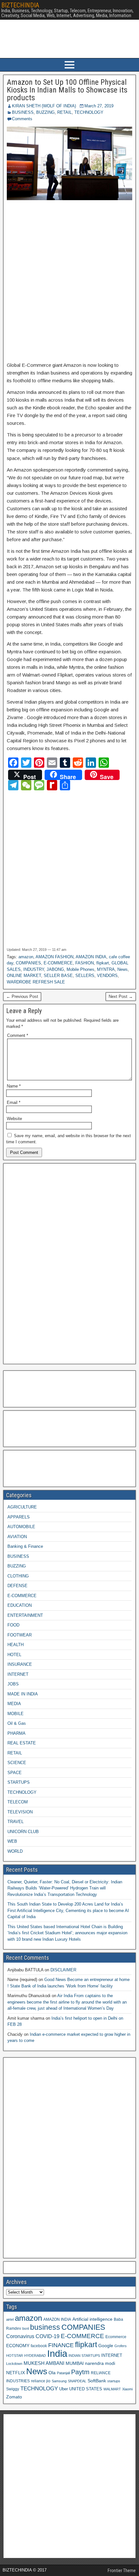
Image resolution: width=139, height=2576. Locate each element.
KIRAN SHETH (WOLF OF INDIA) (44, 106)
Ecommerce (116, 2337)
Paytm (80, 2372)
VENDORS (107, 976)
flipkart (103, 963)
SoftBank (97, 2381)
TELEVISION (20, 1812)
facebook (39, 2346)
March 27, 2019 (99, 106)
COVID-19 (48, 2336)
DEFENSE (17, 1586)
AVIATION (17, 1537)
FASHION (85, 963)
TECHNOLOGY (89, 112)
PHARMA (16, 1733)
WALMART (112, 2389)
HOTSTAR (15, 2356)
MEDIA (14, 1704)
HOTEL (14, 1655)
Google (106, 2346)
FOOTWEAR (20, 1635)
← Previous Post (22, 996)
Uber (64, 2389)
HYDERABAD (35, 2356)
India (57, 2353)
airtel (10, 2319)
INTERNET (18, 1674)
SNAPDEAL (77, 2381)
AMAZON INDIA (91, 957)
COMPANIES (28, 963)
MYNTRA (106, 969)
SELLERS (85, 976)
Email (14, 1103)
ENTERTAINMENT (25, 1615)
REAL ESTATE (22, 1743)
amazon (26, 957)
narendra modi (100, 2363)
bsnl (26, 2328)
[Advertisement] (69, 281)
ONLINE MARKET (24, 976)
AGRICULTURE (22, 1507)
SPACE (15, 1773)
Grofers (121, 2346)
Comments (22, 119)
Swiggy (13, 2389)
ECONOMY (18, 2346)
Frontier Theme (122, 2571)
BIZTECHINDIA (20, 5)
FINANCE (61, 2345)
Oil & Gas (17, 1723)
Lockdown (14, 2364)
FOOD (13, 1625)
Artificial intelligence (92, 2319)
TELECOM (18, 1802)
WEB (12, 1841)
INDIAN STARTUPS (84, 2356)
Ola (52, 2373)
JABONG (55, 969)
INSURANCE (20, 1664)
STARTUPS (19, 1782)
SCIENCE (17, 1763)
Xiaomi (127, 2389)
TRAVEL (16, 1822)
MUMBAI (75, 2363)
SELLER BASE (58, 976)
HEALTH (16, 1645)
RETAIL (64, 112)
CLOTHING (18, 1576)
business (45, 2327)
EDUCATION (20, 1605)
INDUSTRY (34, 969)
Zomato (14, 2397)
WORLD (15, 1851)
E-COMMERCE (58, 963)
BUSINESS (23, 112)
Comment (18, 1035)
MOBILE (16, 1714)
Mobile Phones (80, 969)
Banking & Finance (25, 1546)
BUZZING (45, 112)
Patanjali (63, 2373)
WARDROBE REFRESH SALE (36, 982)
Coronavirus (20, 2336)
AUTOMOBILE (21, 1527)
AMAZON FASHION (54, 957)
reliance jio (41, 2381)
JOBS (13, 1684)
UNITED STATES (86, 2389)
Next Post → (121, 996)
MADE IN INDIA (23, 1694)
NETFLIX (16, 2373)
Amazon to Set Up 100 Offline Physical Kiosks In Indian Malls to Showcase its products (67, 90)
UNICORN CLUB (23, 1832)
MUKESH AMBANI (44, 2363)
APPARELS (19, 1517)
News (123, 969)
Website (14, 1119)
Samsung (59, 2381)
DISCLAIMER (63, 1970)
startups (114, 2381)
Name (14, 1086)
